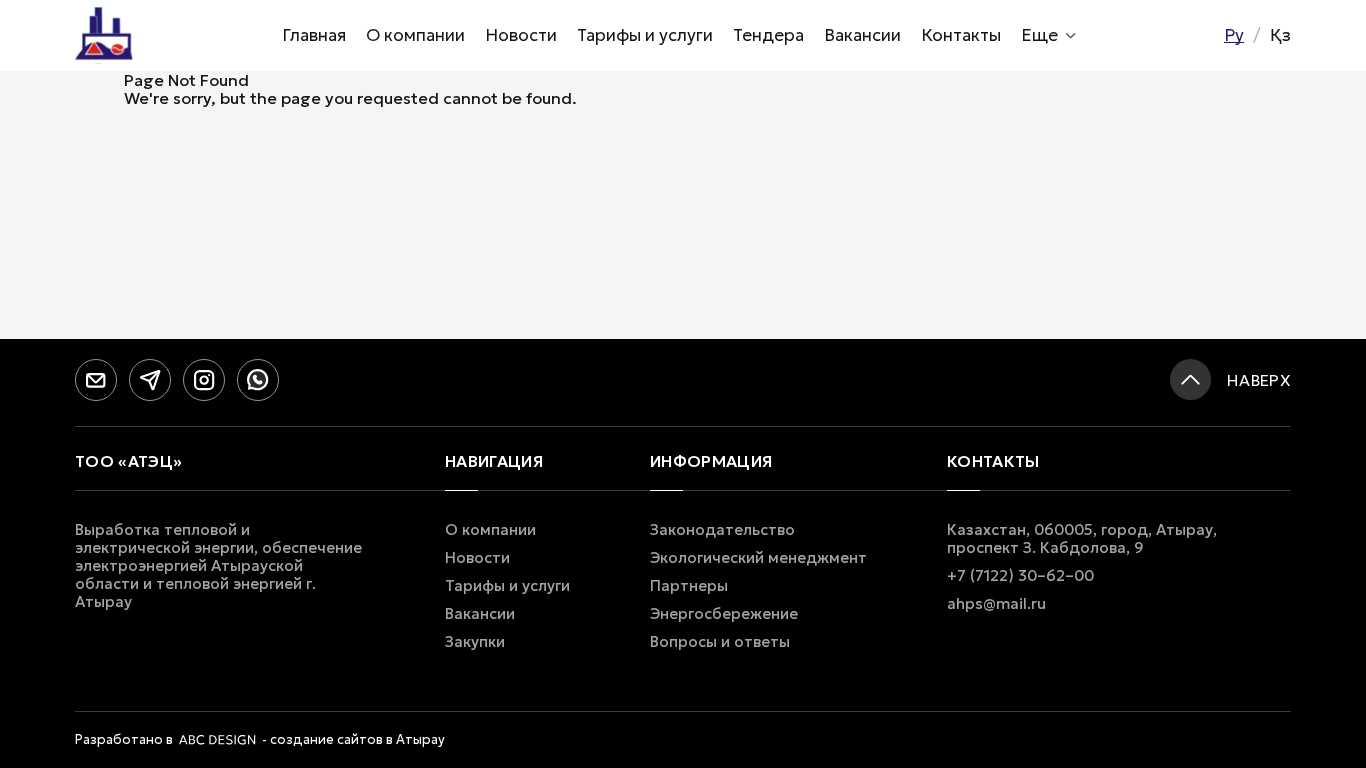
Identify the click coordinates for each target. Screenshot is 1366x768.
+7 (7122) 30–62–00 (1020, 576)
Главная (314, 35)
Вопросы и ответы (720, 642)
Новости (521, 35)
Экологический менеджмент (758, 558)
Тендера (768, 35)
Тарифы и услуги (645, 35)
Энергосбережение (724, 614)
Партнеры (689, 586)
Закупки (475, 642)
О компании (415, 35)
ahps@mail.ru (996, 604)
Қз (1280, 35)
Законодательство (722, 530)
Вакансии (862, 35)
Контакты (961, 35)
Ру (1234, 35)
